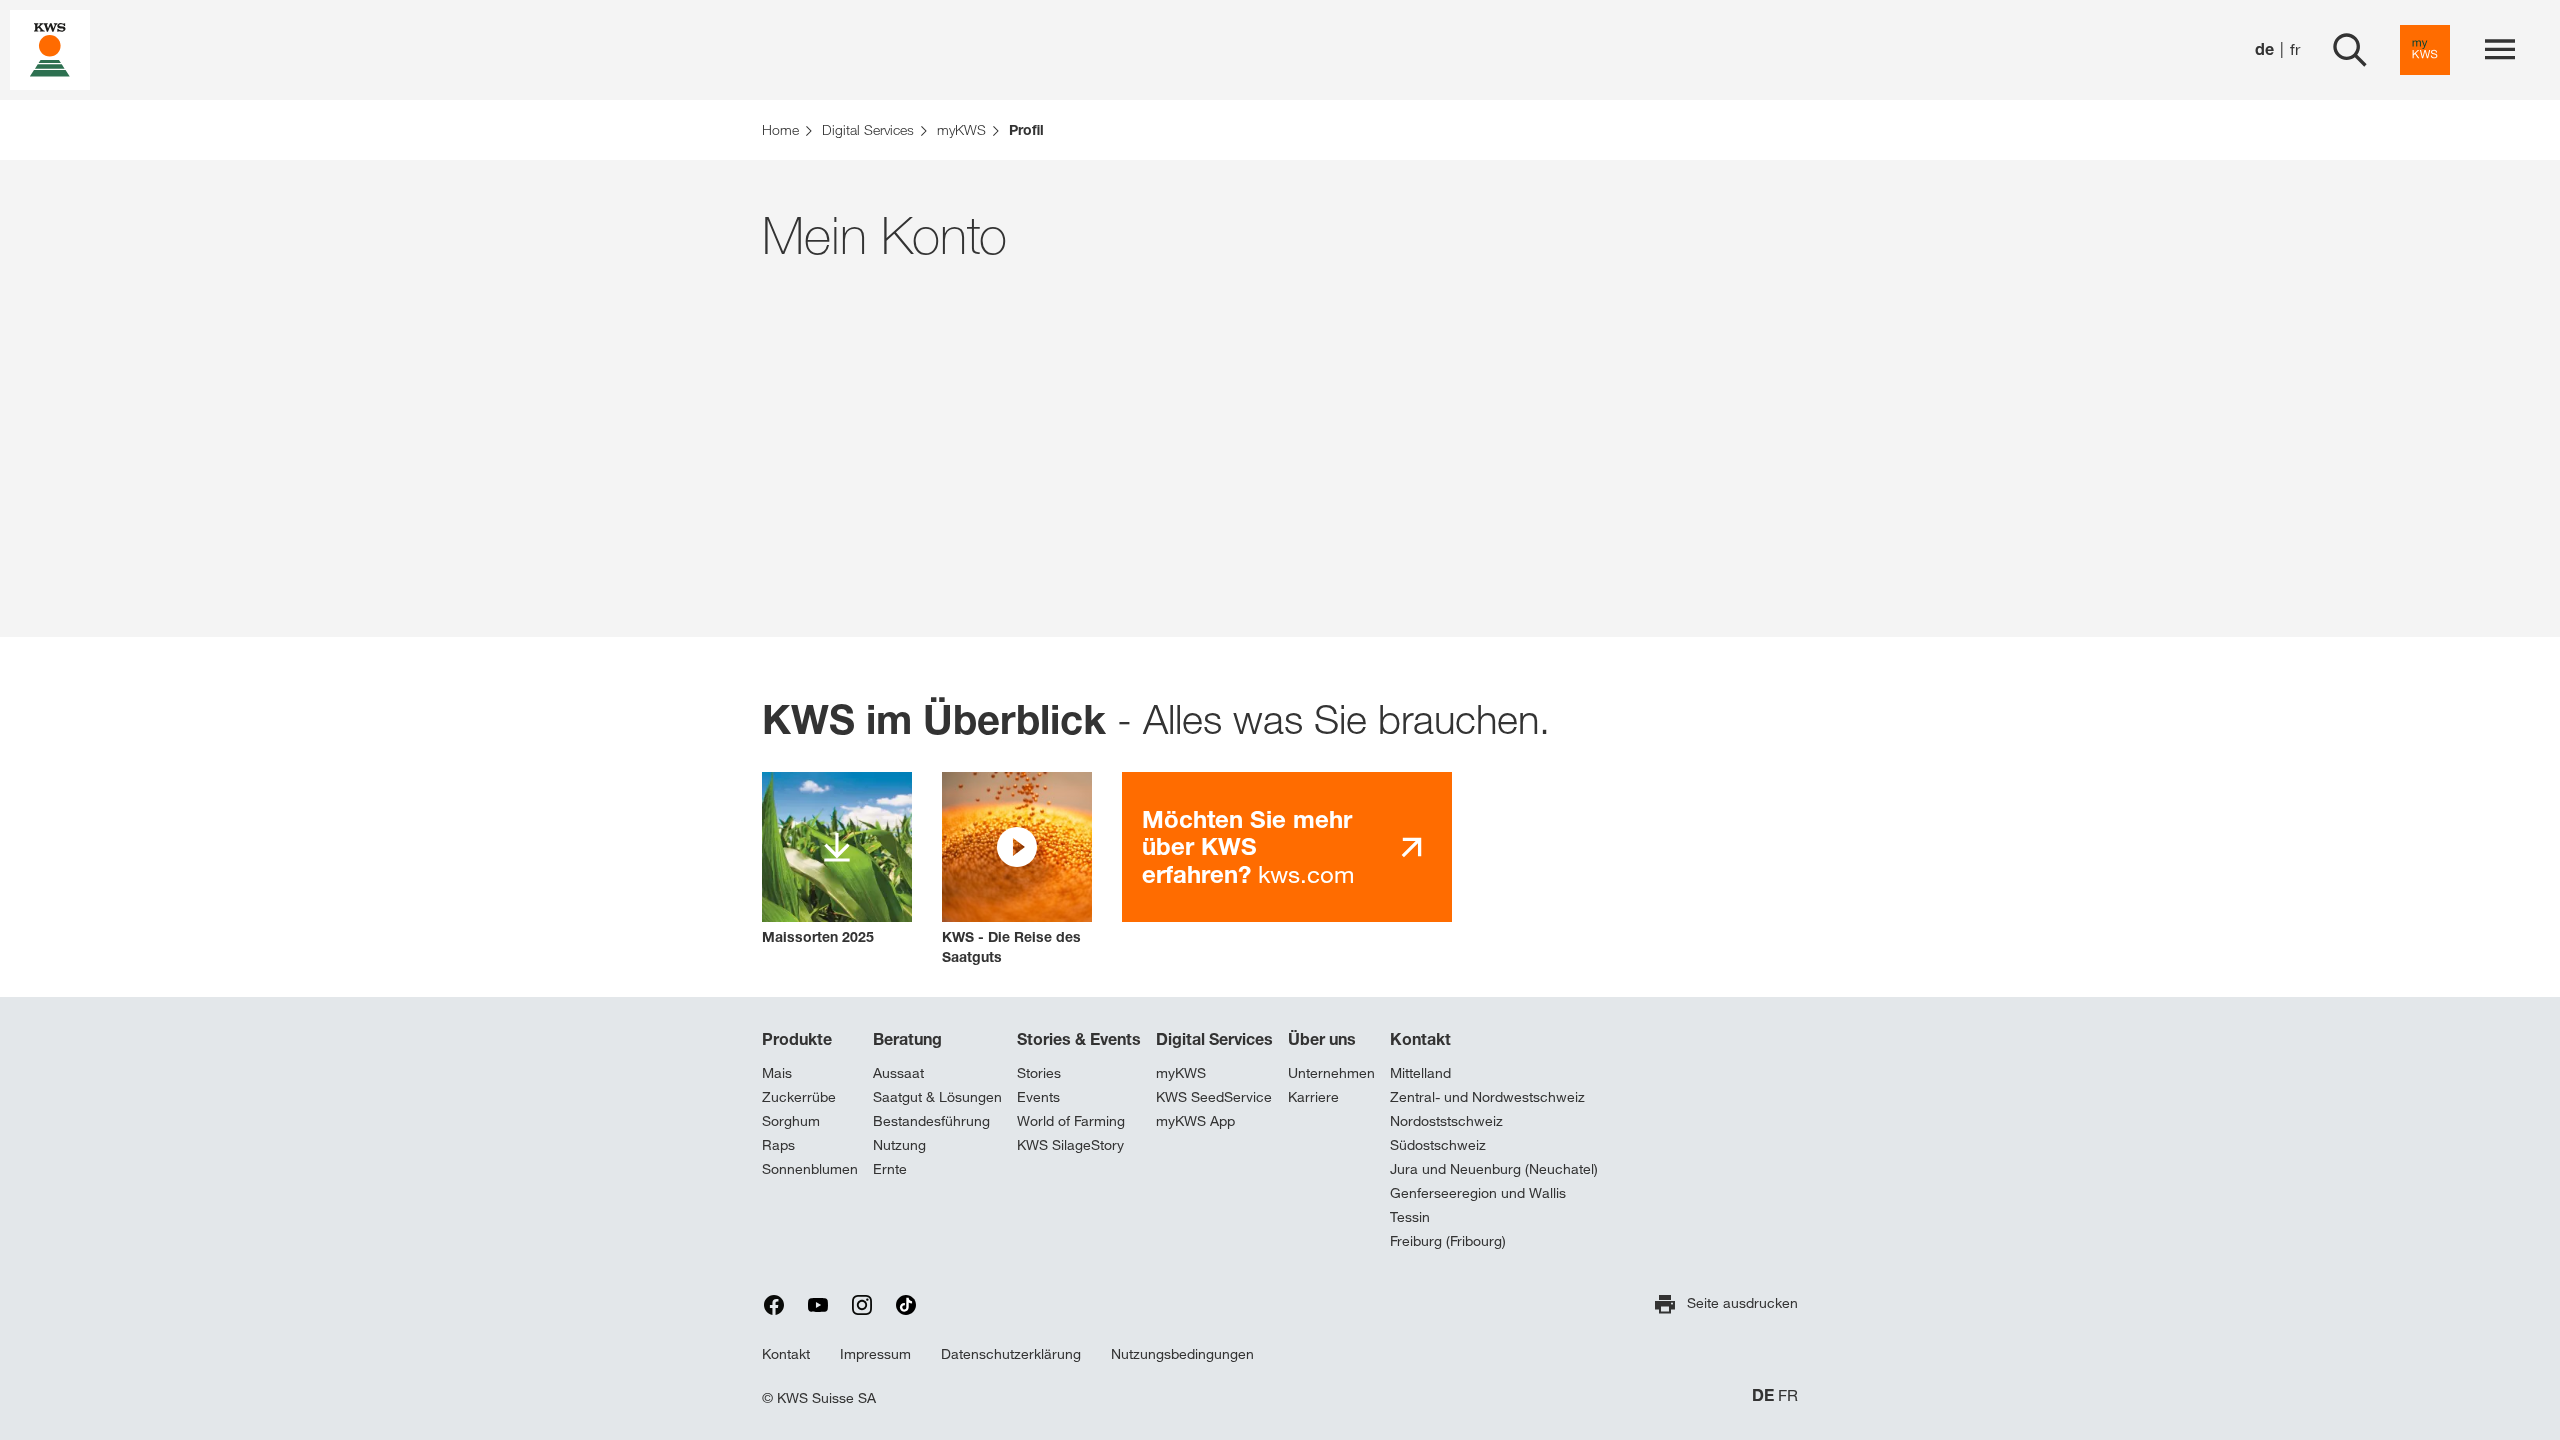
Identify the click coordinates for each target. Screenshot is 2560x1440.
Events (1038, 1097)
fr (2295, 49)
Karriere (1313, 1097)
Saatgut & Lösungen (937, 1097)
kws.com (1248, 847)
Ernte (890, 1169)
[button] (1017, 869)
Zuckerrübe (799, 1097)
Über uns (1322, 1039)
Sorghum (791, 1121)
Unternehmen (1331, 1073)
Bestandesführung (931, 1121)
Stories (1039, 1073)
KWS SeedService (1214, 1097)
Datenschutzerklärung (1011, 1354)
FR (1788, 1395)
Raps (778, 1145)
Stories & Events (1079, 1039)
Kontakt (1420, 1039)
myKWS (1181, 1073)
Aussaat (898, 1073)
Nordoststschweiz (1446, 1121)
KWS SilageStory (1070, 1145)
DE (1763, 1395)
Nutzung (899, 1145)
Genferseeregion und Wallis (1478, 1193)
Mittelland (1420, 1073)
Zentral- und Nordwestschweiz (1487, 1097)
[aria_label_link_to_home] (50, 48)
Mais (777, 1073)
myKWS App (1195, 1121)
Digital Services (1214, 1039)
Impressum (875, 1354)
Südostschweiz (1438, 1145)
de (2264, 49)
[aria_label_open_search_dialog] (2350, 50)
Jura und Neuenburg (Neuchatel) (1494, 1169)
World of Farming (1071, 1121)
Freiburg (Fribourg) (1448, 1241)
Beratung (907, 1039)
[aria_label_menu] (2500, 50)
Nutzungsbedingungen (1182, 1354)
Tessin (1410, 1217)
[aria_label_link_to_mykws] (2425, 50)
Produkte (797, 1039)
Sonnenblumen (810, 1169)
